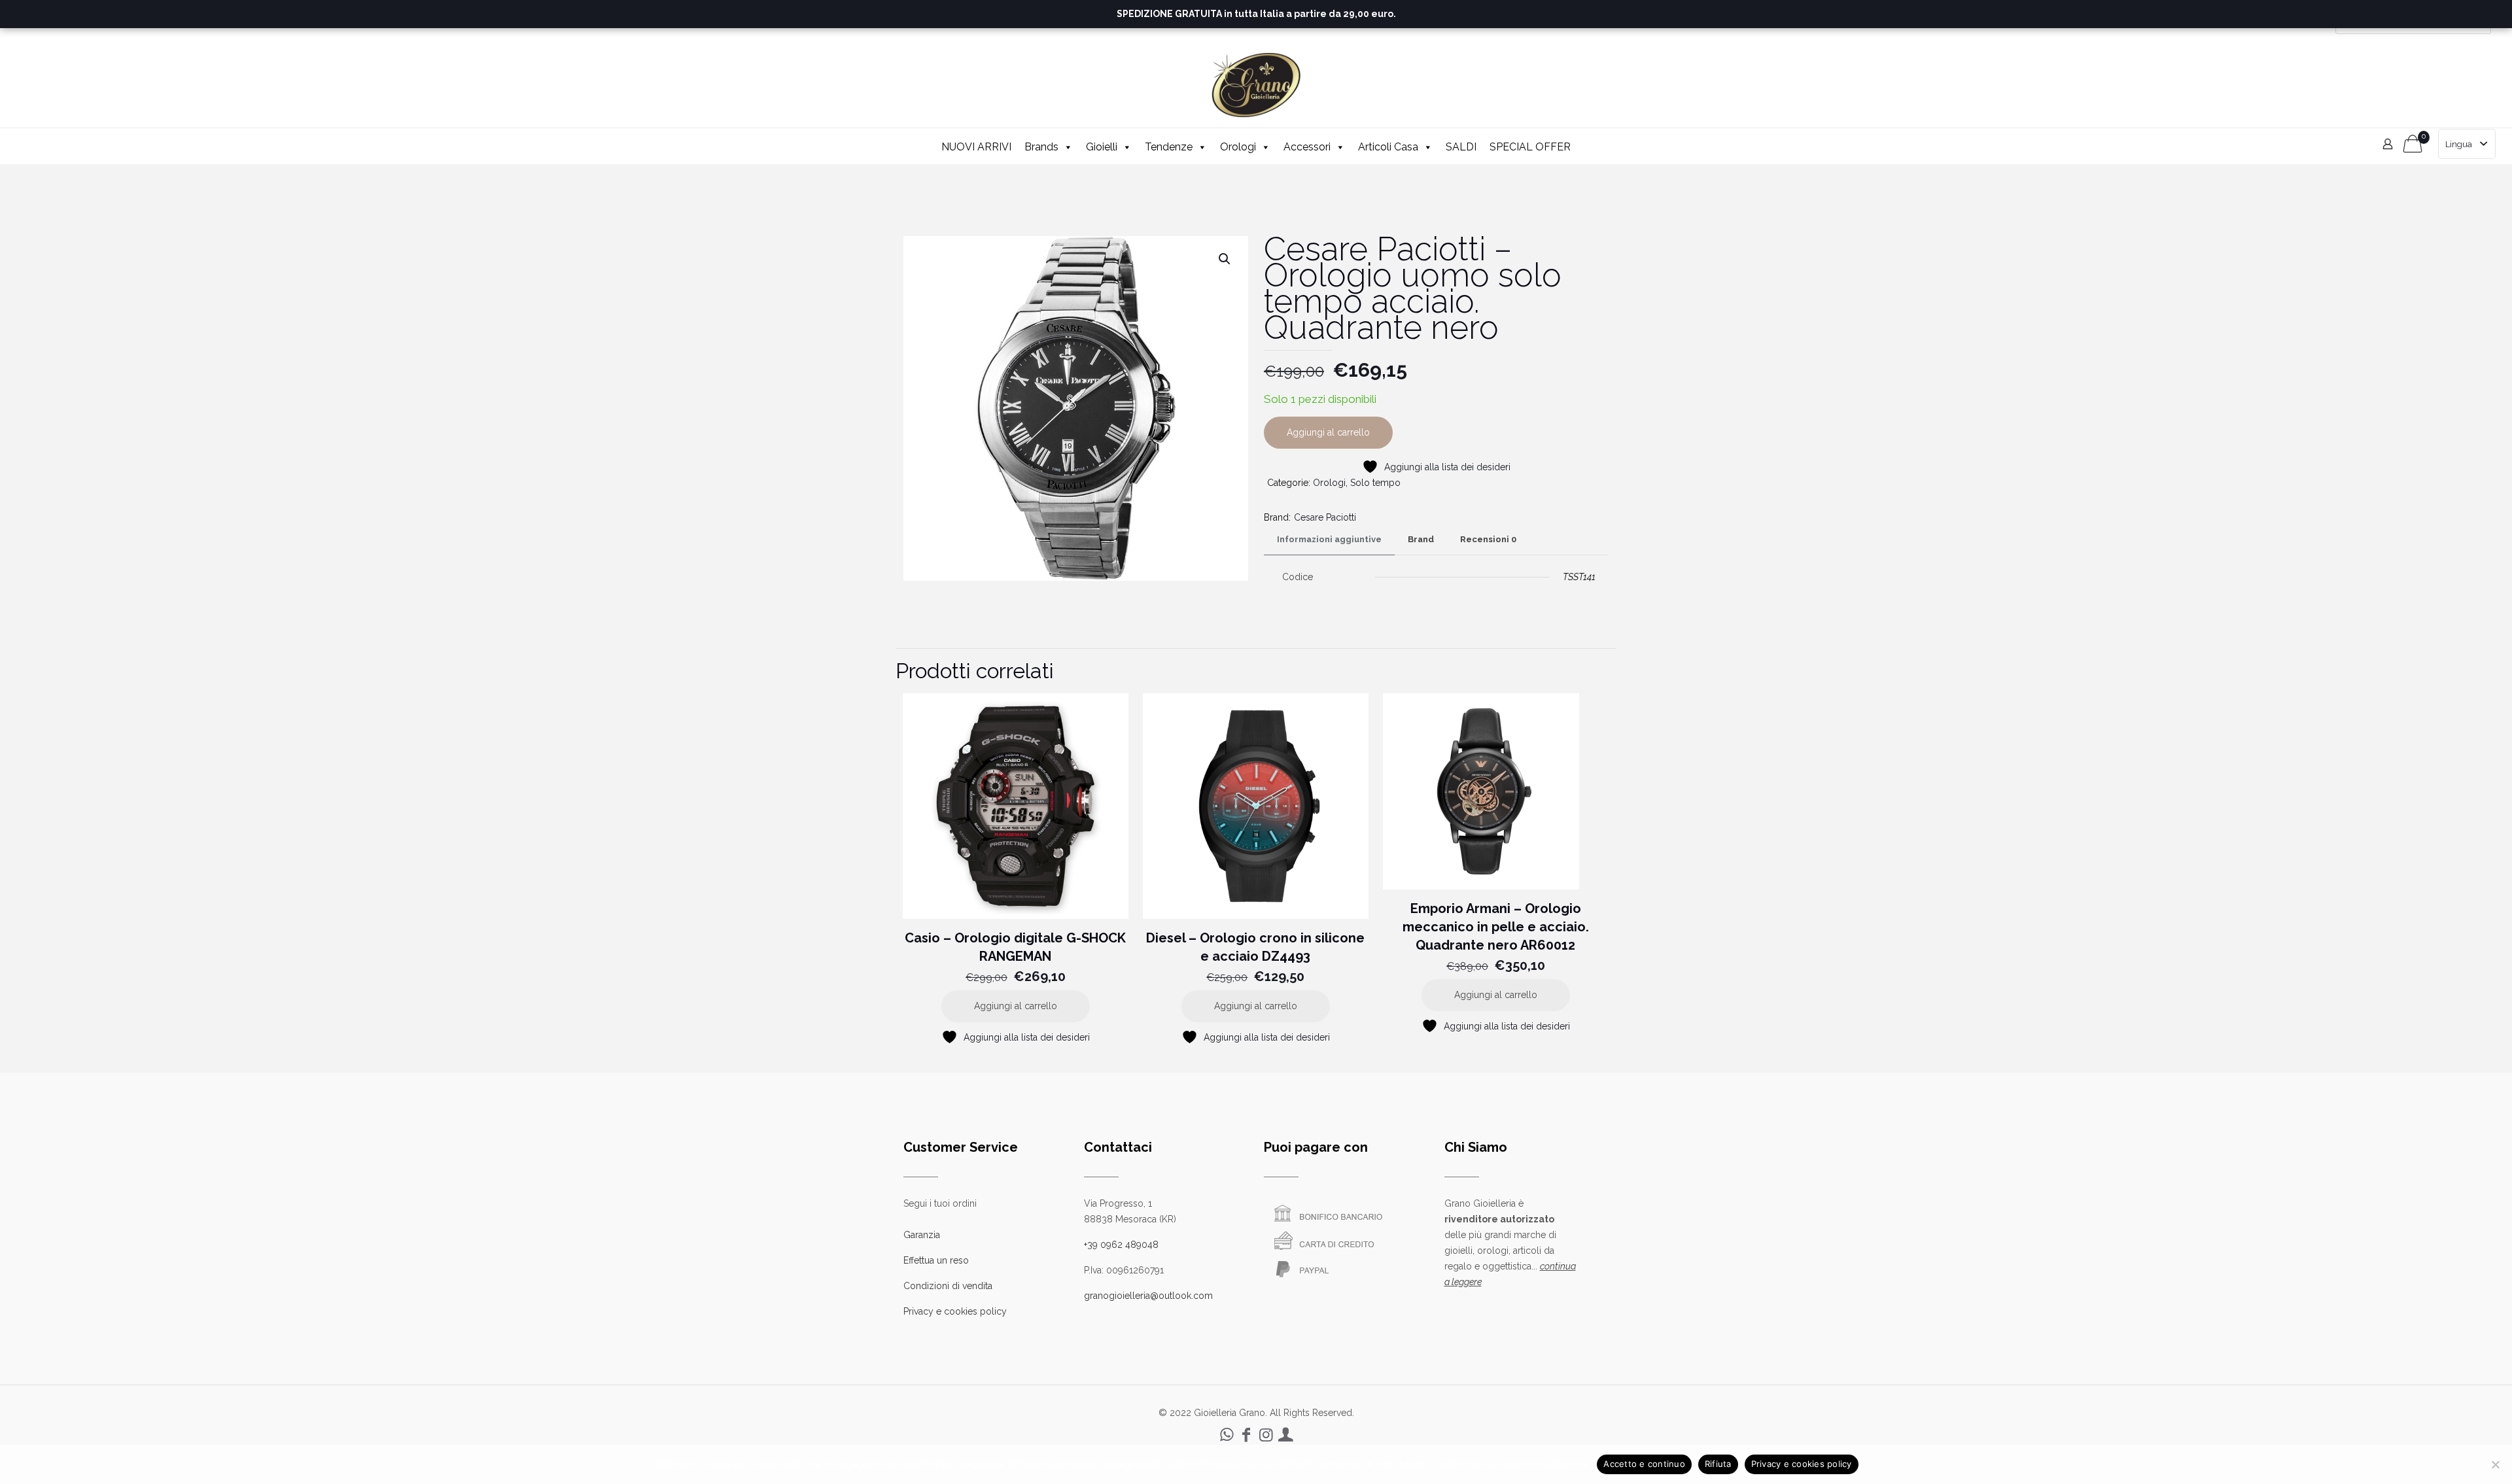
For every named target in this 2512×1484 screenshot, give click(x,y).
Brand (1421, 539)
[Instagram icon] (1266, 1435)
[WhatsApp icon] (1227, 1435)
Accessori (1307, 147)
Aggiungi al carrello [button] (1016, 1006)
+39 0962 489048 (1121, 1245)
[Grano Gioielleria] (1256, 85)
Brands (1041, 147)
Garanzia (922, 1235)
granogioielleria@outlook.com (1148, 1296)
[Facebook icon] (1246, 1435)
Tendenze (1169, 147)
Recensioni (1488, 539)
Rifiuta (1718, 1464)
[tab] (1329, 540)
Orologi (1238, 147)
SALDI (1461, 147)
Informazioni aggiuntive (1329, 539)
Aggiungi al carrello (1328, 432)
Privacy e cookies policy (955, 1311)
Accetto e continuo (1644, 1464)
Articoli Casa (1388, 147)
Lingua (2459, 144)
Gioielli (1102, 147)
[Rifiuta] (2496, 1464)
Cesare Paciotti (1325, 517)
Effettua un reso (936, 1260)
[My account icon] (1285, 1435)
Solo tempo (1375, 483)
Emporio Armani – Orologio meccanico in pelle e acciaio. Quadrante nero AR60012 (1496, 927)
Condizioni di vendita (948, 1286)
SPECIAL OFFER (1530, 147)
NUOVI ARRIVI (976, 147)
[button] (1225, 259)
